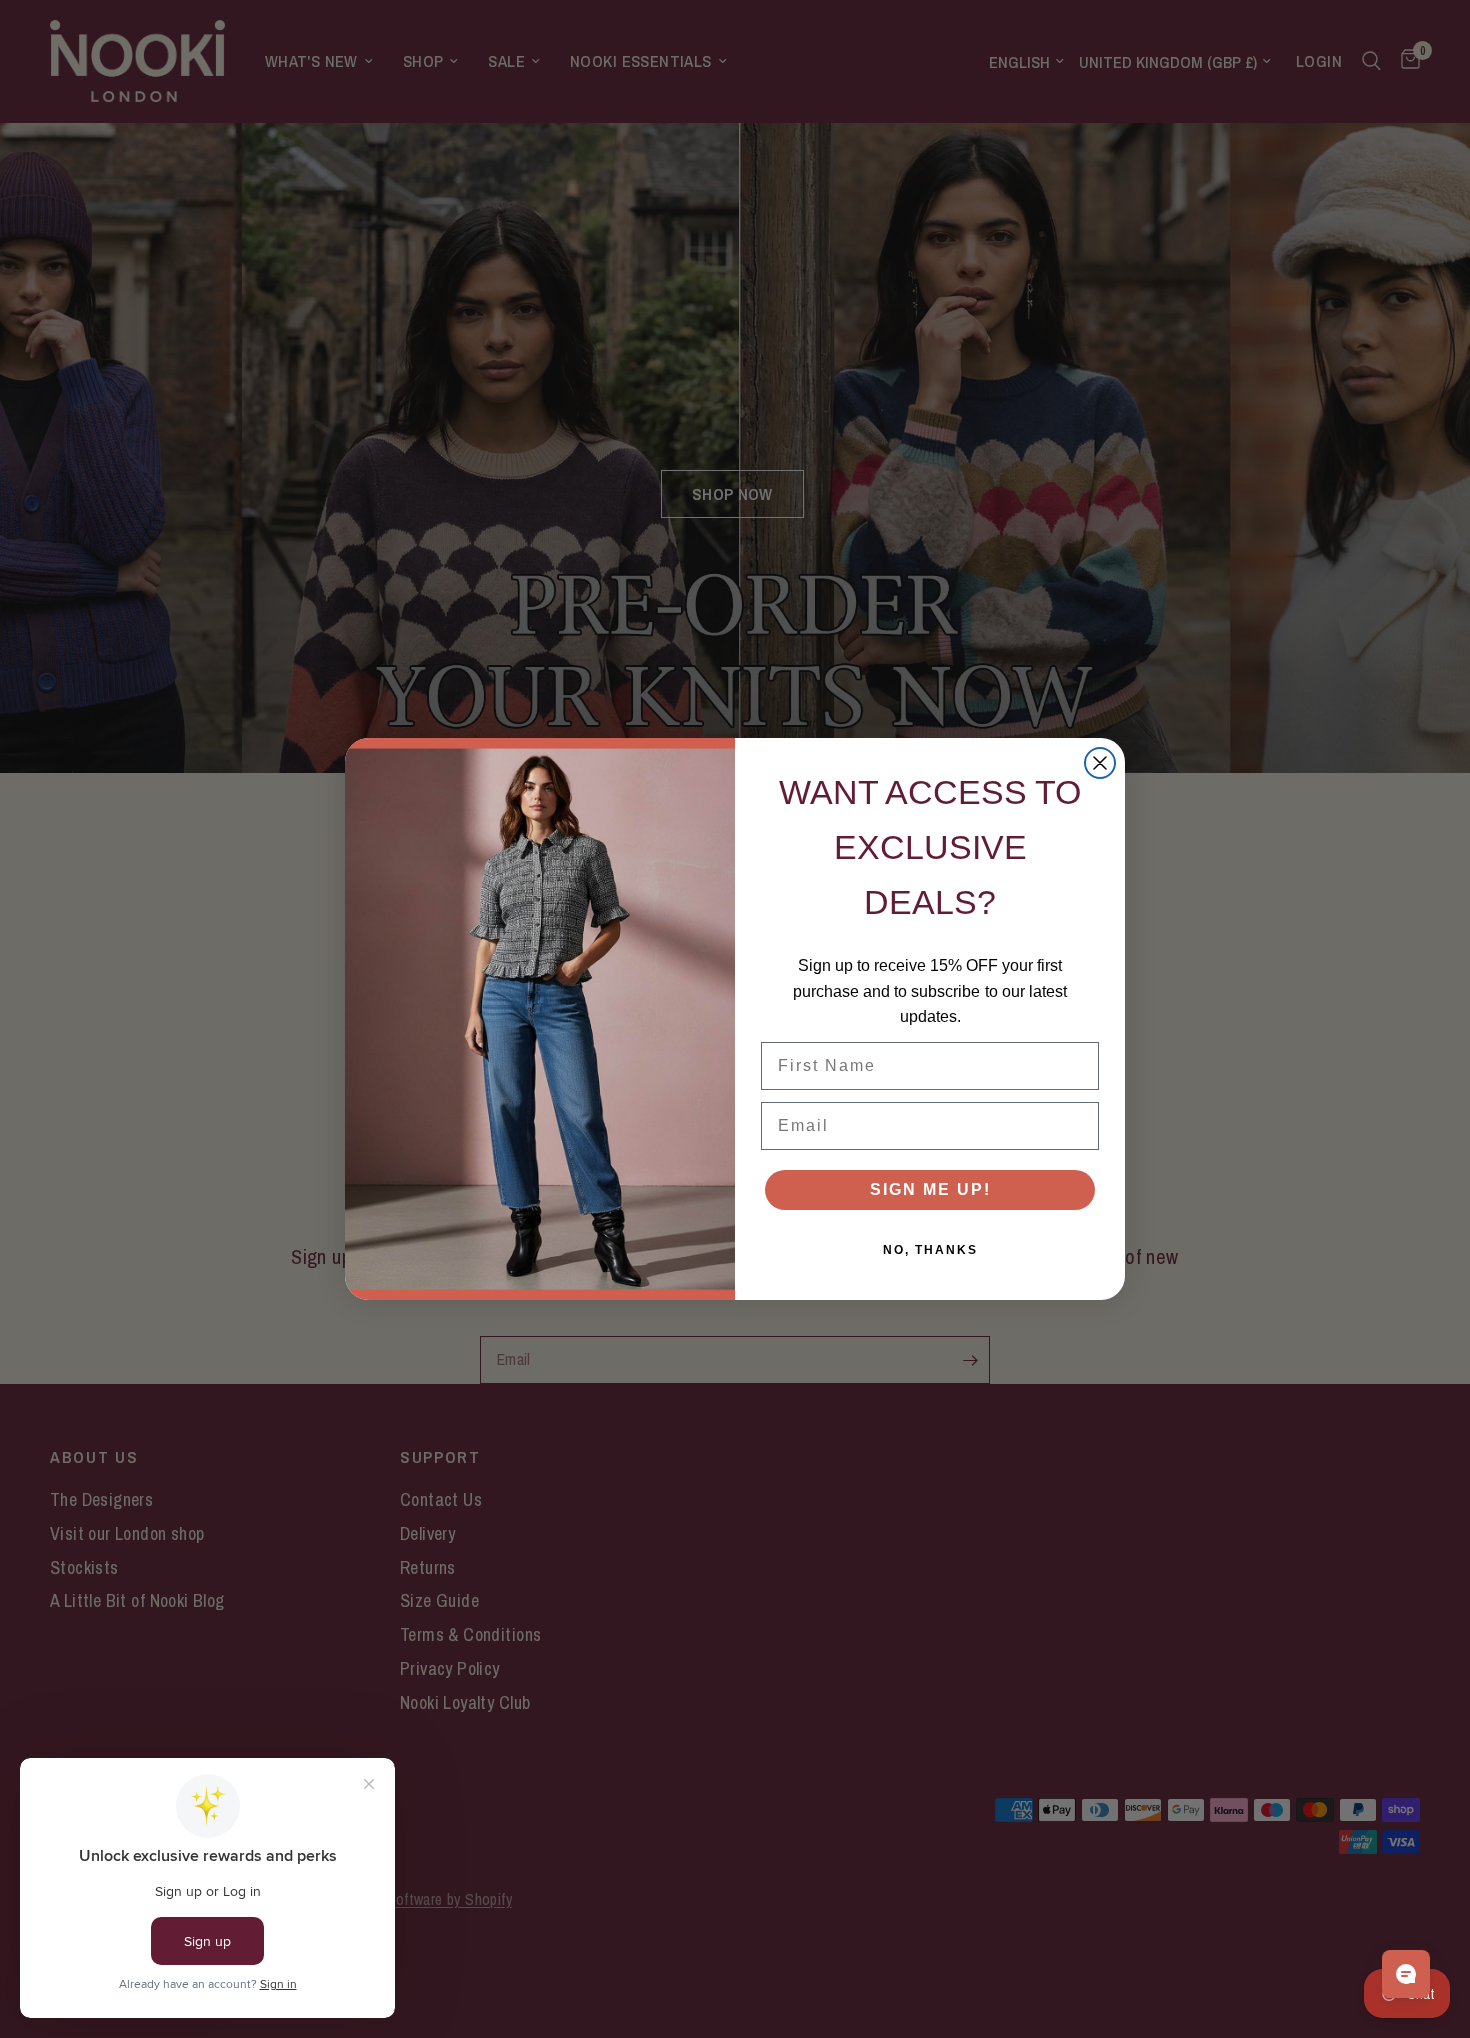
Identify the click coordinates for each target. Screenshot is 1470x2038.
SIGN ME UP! (930, 1189)
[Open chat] (1406, 1974)
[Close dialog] (1100, 763)
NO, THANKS (930, 1250)
